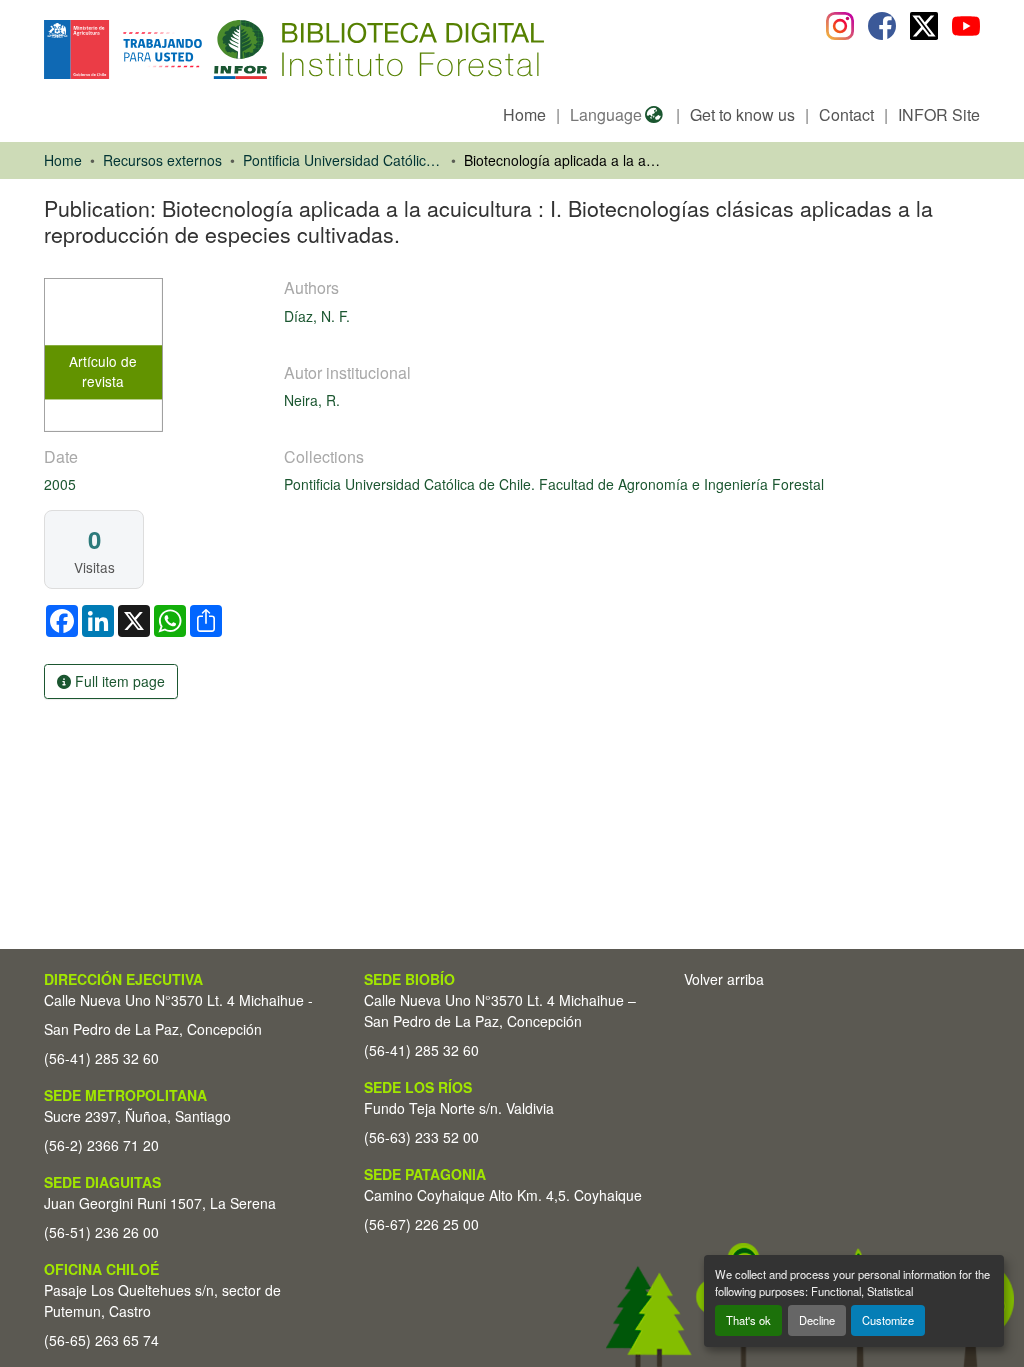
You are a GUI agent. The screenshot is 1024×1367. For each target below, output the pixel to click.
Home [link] (63, 160)
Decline (817, 1320)
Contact (846, 114)
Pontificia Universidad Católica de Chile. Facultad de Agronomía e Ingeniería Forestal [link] (343, 160)
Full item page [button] (118, 681)
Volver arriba (724, 979)
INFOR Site (939, 114)
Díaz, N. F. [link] (317, 316)
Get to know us (742, 114)
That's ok (748, 1320)
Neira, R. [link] (312, 400)
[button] (207, 49)
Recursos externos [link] (162, 160)
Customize (888, 1320)
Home (524, 114)
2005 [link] (60, 484)
